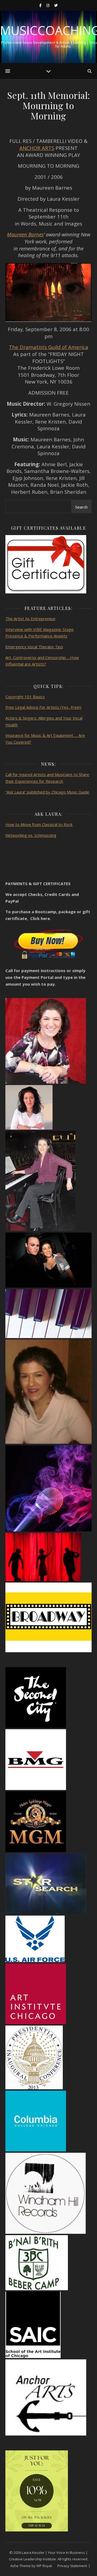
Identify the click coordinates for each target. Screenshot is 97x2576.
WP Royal (44, 2566)
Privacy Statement (72, 2566)
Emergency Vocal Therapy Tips (34, 647)
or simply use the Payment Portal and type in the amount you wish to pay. (45, 977)
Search (81, 507)
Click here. (41, 918)
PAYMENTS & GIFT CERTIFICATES (38, 884)
